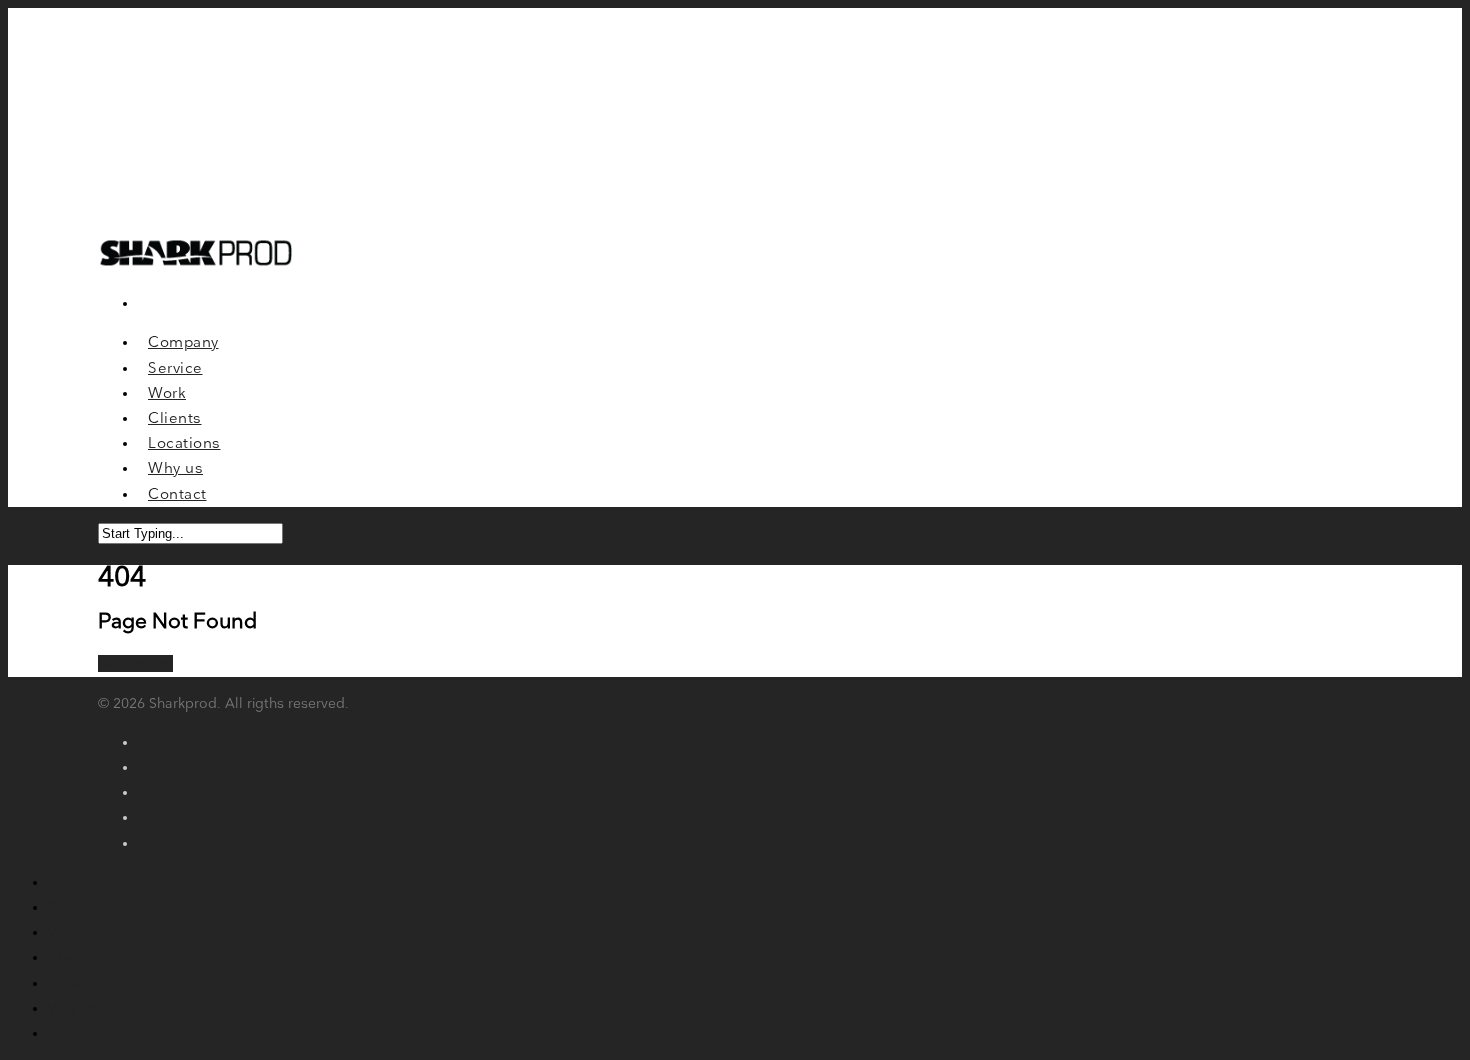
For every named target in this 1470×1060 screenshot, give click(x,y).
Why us (72, 1008)
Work (65, 932)
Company (80, 882)
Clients (70, 957)
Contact (74, 1033)
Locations (79, 983)
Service (71, 907)
